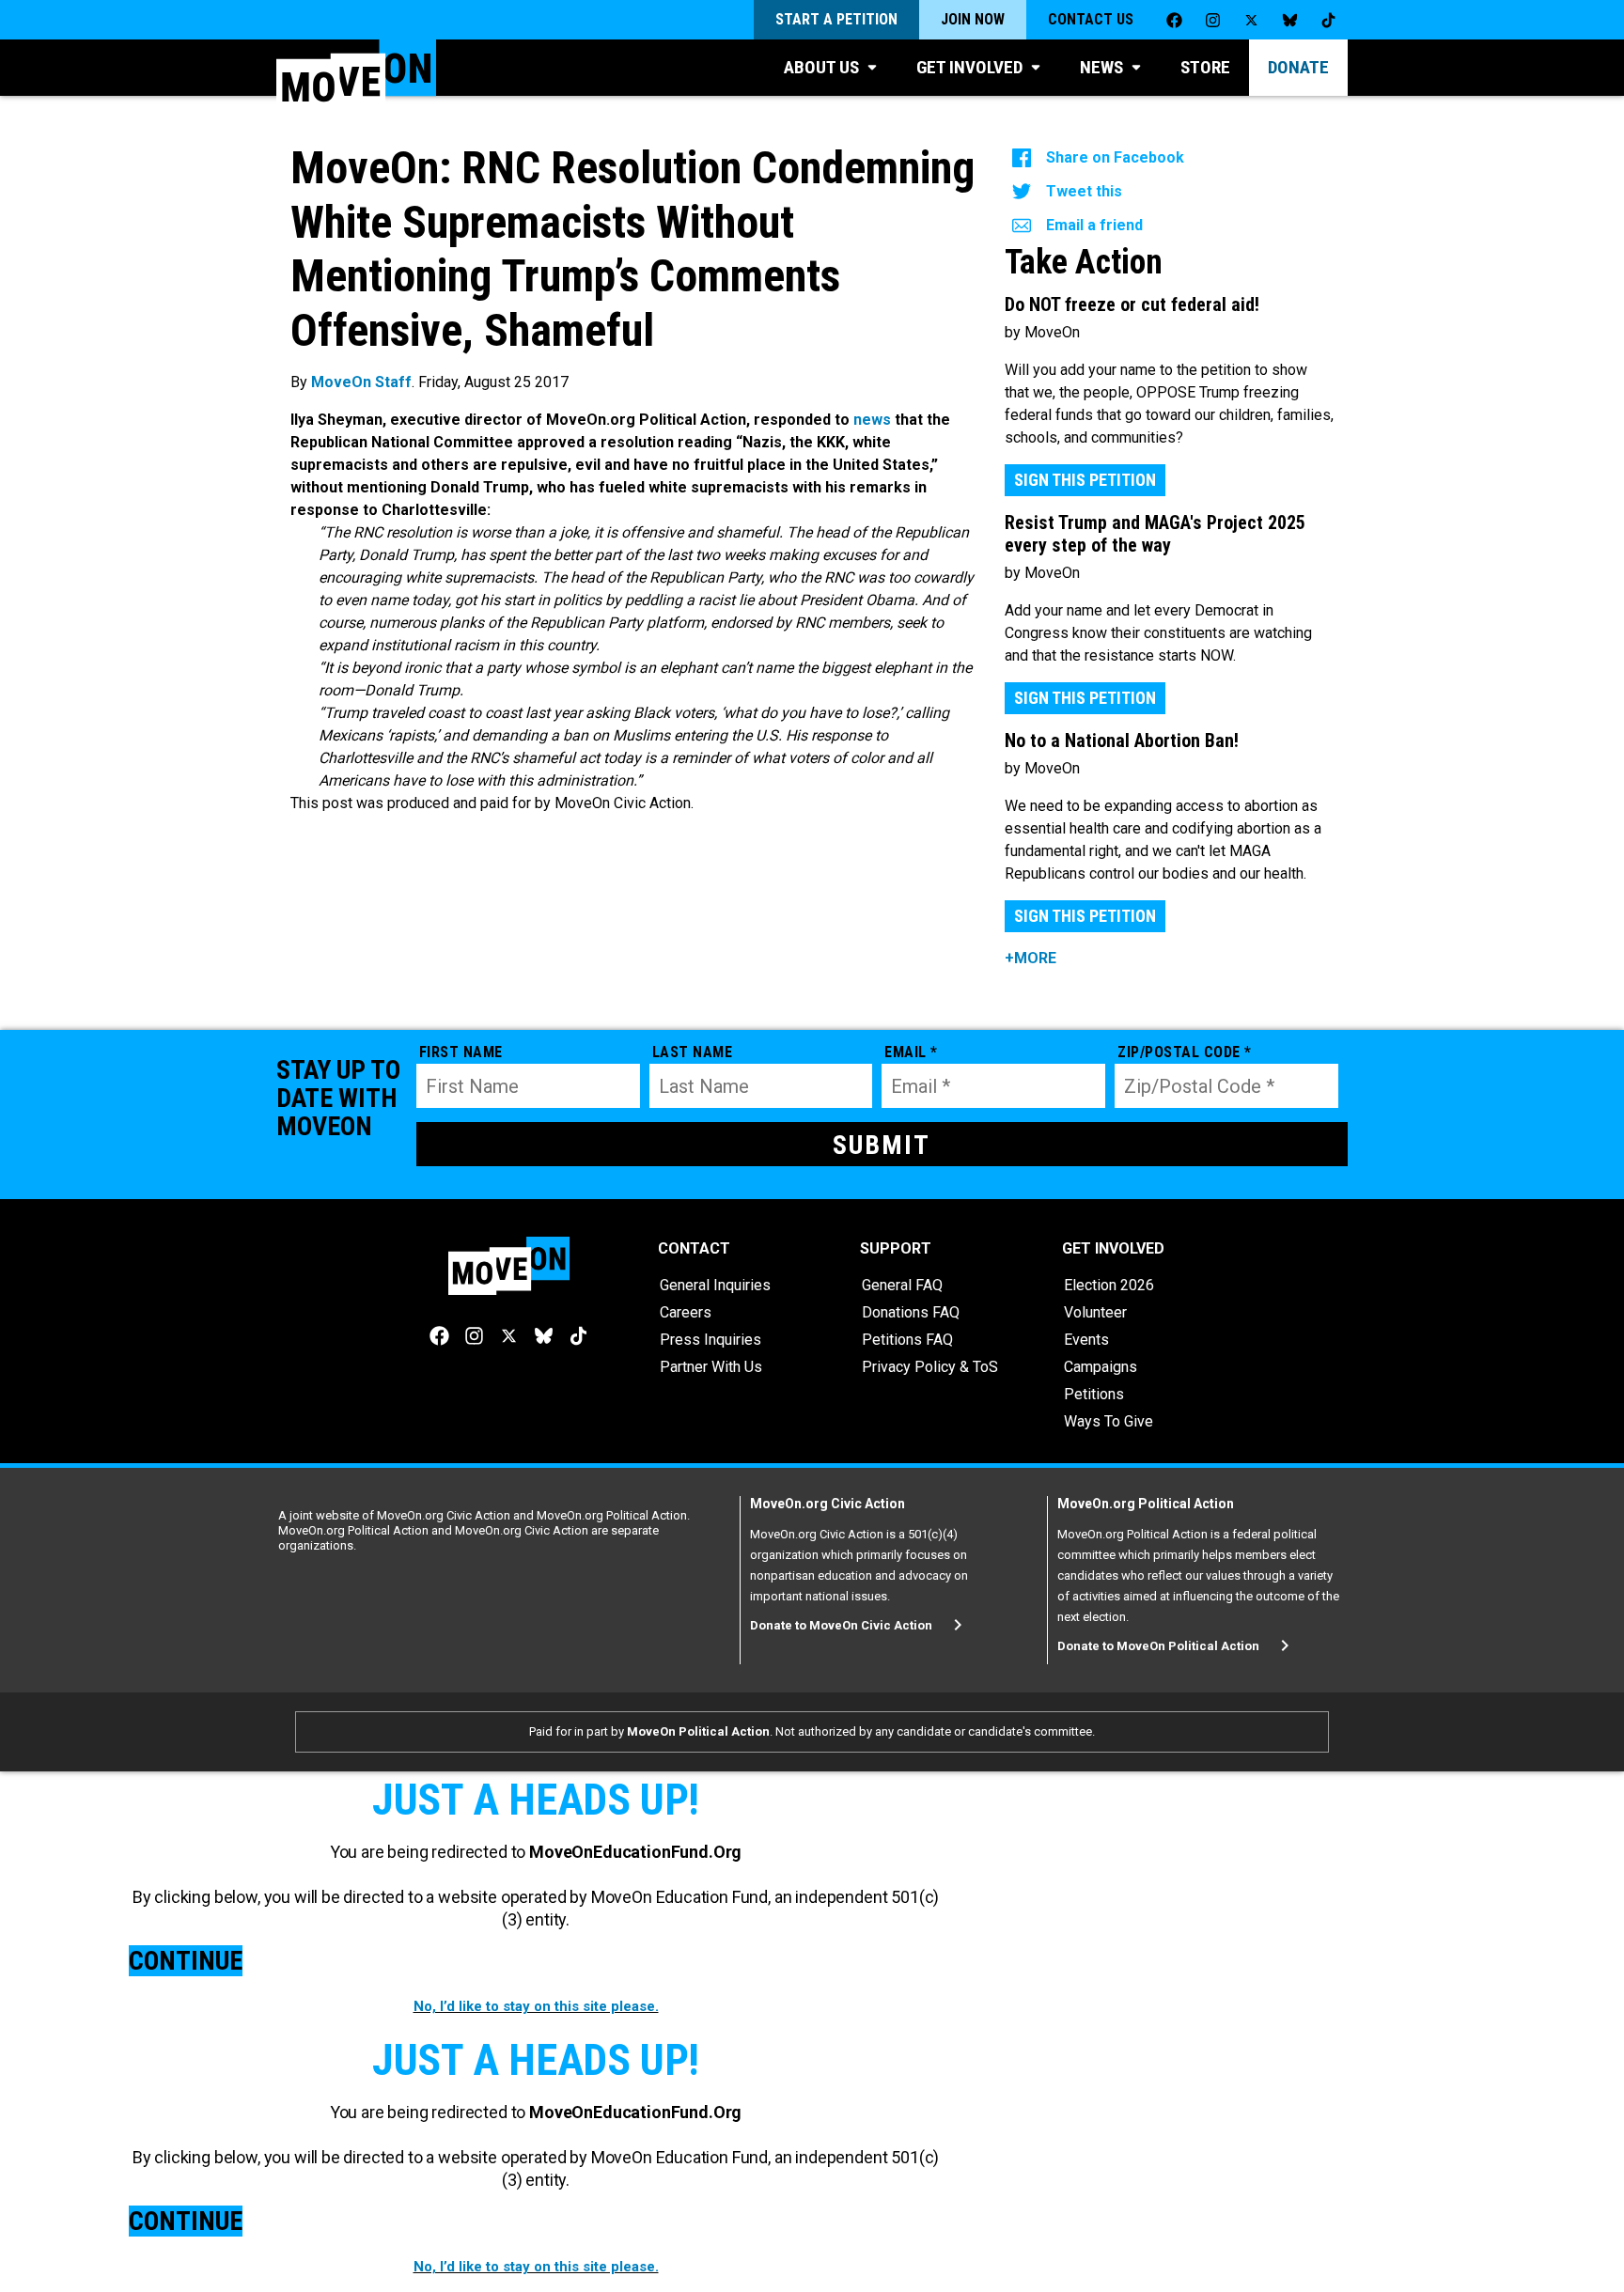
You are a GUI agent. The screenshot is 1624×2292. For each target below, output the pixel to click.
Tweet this (1084, 191)
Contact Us (1091, 19)
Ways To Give (1109, 1421)
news (872, 420)
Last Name (693, 1052)
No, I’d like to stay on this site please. (536, 2006)
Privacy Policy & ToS (930, 1367)
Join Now (973, 19)
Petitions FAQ (907, 1340)
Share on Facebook (1115, 157)
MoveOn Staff (361, 382)
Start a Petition (836, 19)
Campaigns (1101, 1367)
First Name (461, 1052)
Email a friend (1094, 225)
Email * (911, 1052)
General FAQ (902, 1285)
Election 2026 (1109, 1285)
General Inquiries (715, 1285)
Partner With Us (711, 1367)
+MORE (1031, 958)
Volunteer (1095, 1312)
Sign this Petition (1085, 480)
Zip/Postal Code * (1185, 1052)
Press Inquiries (710, 1340)
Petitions (1094, 1394)
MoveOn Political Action (698, 1731)
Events (1086, 1340)
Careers (686, 1312)
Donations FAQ (911, 1312)
